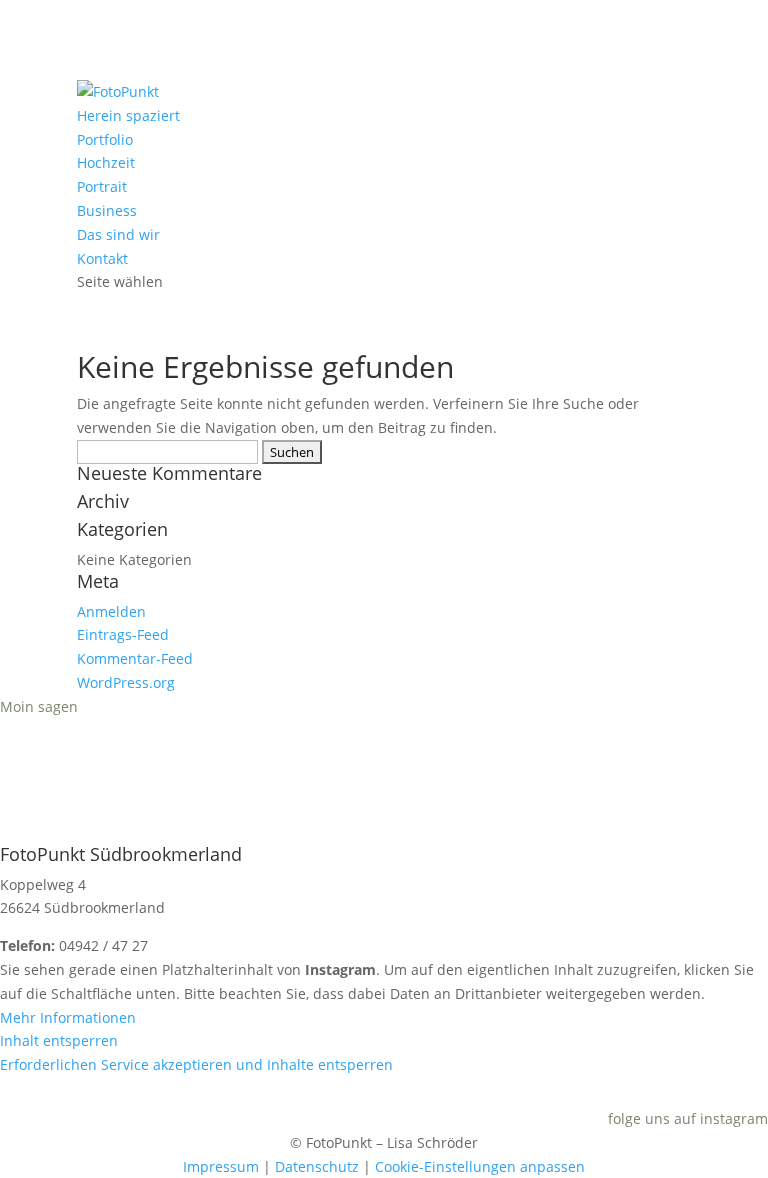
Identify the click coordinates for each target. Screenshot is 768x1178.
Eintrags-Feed (123, 634)
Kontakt (102, 258)
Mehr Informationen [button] (68, 1017)
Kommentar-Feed (135, 658)
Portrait (102, 186)
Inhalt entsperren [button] (59, 1040)
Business (107, 210)
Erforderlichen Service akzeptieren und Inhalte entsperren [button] (196, 1064)
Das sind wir (118, 234)
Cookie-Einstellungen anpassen (480, 1166)
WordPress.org (126, 682)
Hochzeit (106, 162)
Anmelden (111, 611)
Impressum (221, 1166)
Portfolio (105, 139)
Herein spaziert (128, 115)
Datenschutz (317, 1166)
